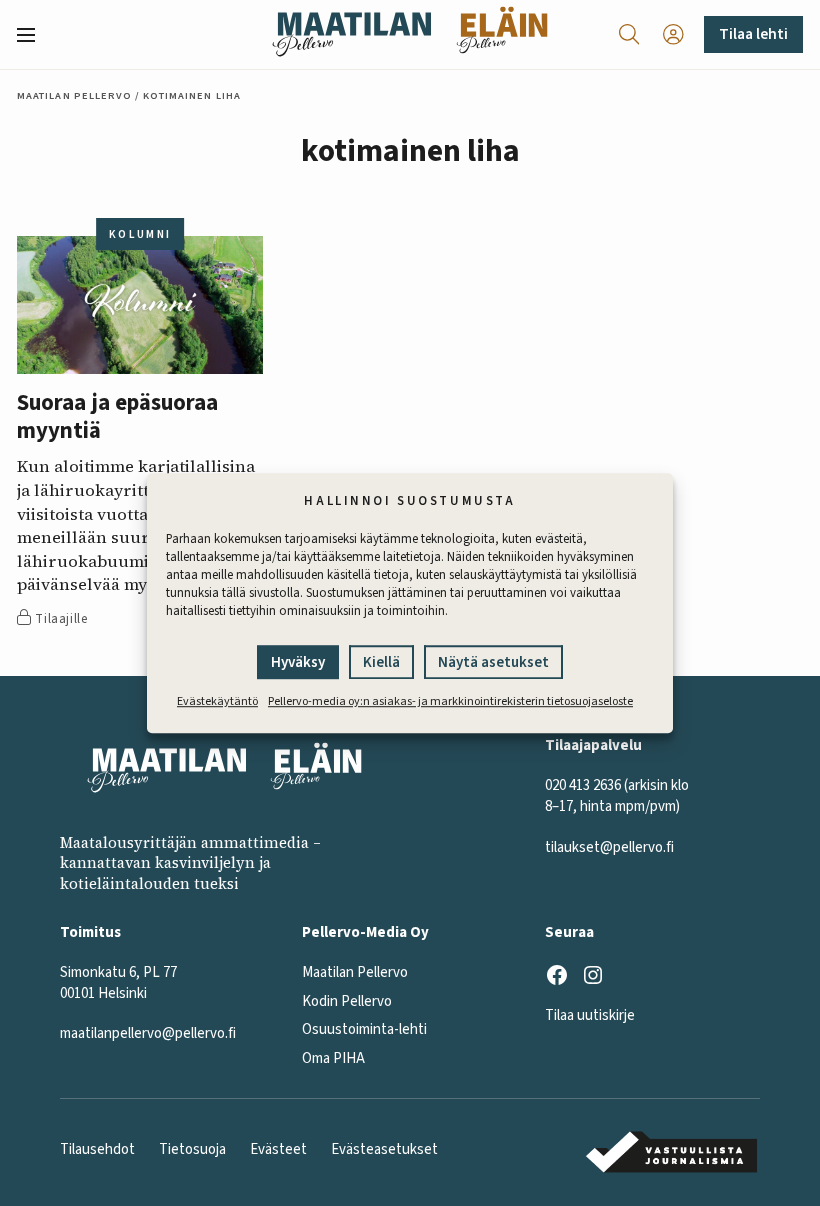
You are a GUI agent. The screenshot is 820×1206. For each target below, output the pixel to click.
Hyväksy (298, 663)
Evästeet (278, 1149)
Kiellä (381, 663)
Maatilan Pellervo (74, 95)
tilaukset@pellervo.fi (609, 847)
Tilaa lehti (753, 34)
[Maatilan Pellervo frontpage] (351, 34)
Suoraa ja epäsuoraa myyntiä (117, 417)
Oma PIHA (333, 1058)
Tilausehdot (97, 1149)
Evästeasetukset (384, 1149)
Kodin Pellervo (347, 1001)
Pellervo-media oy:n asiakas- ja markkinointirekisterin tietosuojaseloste (450, 702)
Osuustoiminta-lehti (364, 1029)
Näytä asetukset (493, 663)
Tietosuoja (192, 1149)
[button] (34, 35)
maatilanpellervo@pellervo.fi (148, 1033)
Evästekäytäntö (217, 702)
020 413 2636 (583, 785)
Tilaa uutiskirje (590, 1015)
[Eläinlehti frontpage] (502, 34)
